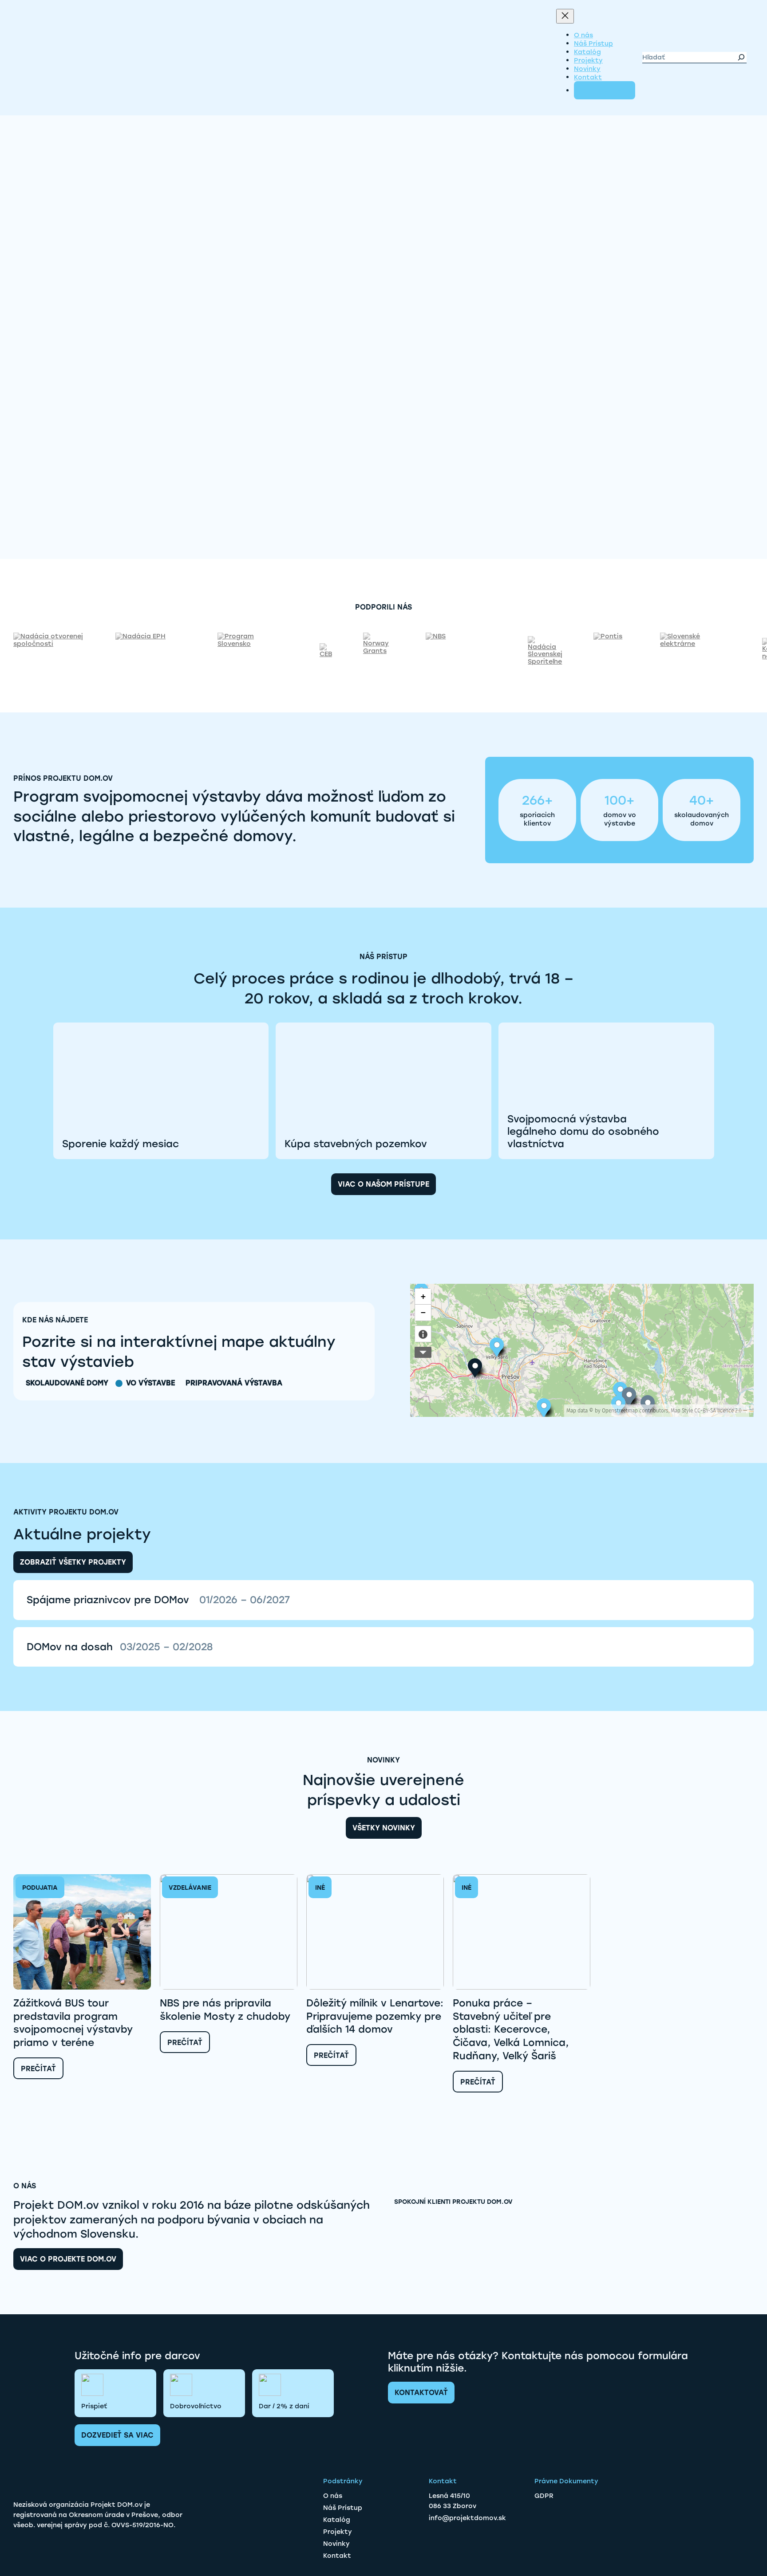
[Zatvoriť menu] (565, 16)
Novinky (336, 2544)
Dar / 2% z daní (284, 2406)
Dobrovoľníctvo (196, 2406)
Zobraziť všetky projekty (73, 1562)
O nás (333, 2496)
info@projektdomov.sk (467, 2518)
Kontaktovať (421, 2393)
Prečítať (38, 2068)
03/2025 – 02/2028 (166, 1647)
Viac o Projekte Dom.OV (68, 2259)
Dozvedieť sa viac (117, 2435)
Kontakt (337, 2556)
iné (320, 1888)
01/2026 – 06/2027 (245, 1600)
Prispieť (94, 2406)
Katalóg (337, 2520)
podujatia (40, 1888)
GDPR (544, 2496)
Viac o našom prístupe (383, 1184)
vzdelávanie (190, 1888)
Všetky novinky (384, 1828)
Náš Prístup (343, 2508)
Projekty (338, 2532)
